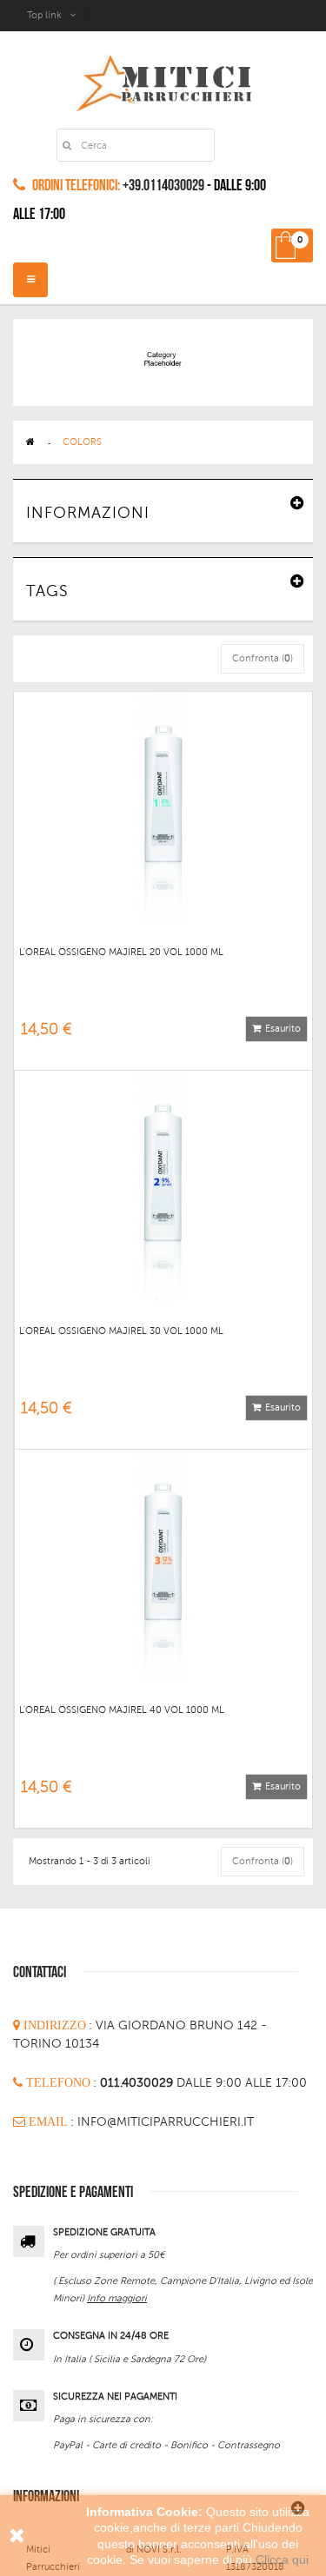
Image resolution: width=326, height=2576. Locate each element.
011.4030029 (138, 2083)
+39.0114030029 (163, 186)
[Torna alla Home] (30, 442)
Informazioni (88, 513)
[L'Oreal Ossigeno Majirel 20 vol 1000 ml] (163, 806)
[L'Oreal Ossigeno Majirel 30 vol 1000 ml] (163, 1185)
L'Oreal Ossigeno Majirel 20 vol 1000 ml (121, 952)
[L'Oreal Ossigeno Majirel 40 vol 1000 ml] (163, 1564)
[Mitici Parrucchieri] (163, 80)
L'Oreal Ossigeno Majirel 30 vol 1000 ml (121, 1331)
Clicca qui (282, 2559)
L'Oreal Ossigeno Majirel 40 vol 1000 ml (122, 1710)
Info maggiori (117, 2298)
